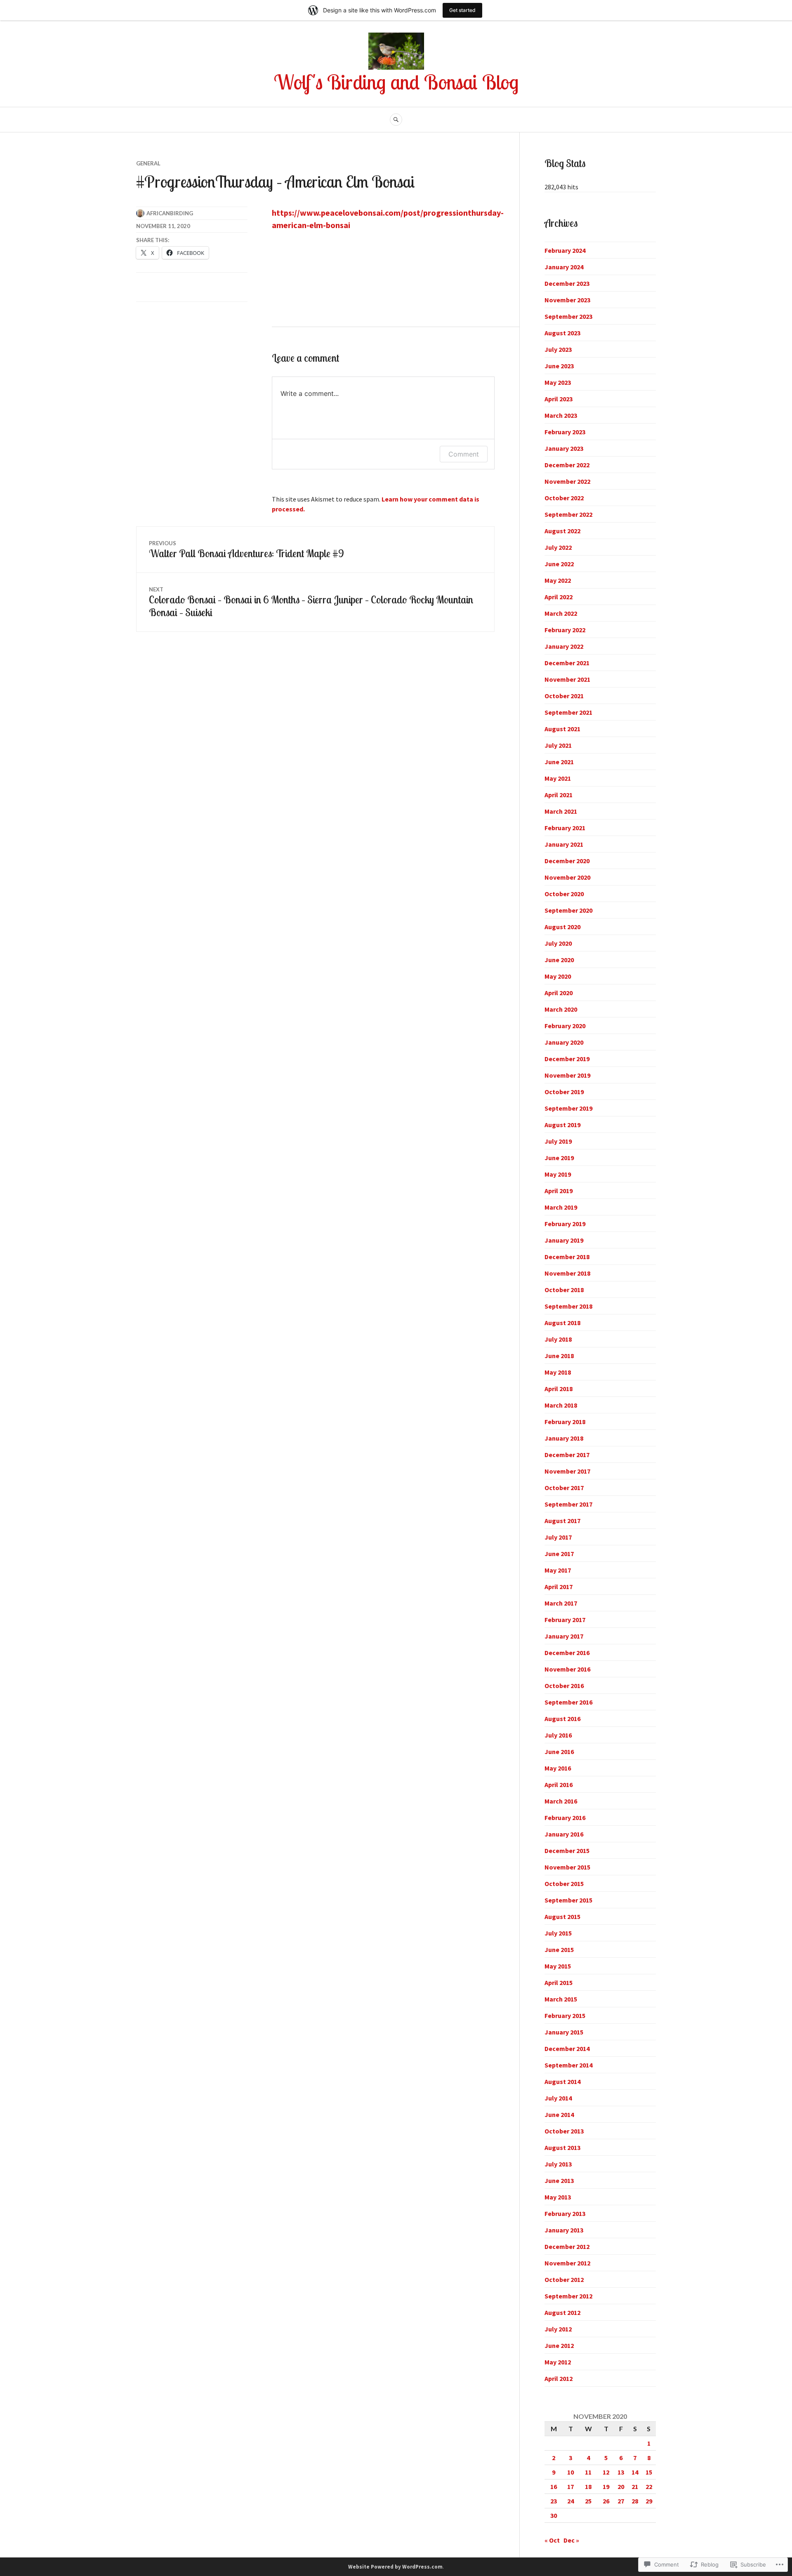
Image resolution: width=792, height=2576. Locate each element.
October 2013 (564, 2131)
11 (588, 2472)
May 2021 (558, 778)
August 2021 (562, 729)
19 (606, 2487)
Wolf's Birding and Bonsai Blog (396, 82)
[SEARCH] (396, 120)
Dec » (571, 2540)
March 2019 (561, 1207)
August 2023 (562, 333)
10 (570, 2472)
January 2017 (564, 1636)
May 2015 (558, 1966)
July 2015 (558, 1933)
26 (606, 2501)
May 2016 (558, 1768)
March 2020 (561, 1009)
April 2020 (559, 993)
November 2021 (567, 679)
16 (554, 2487)
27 (621, 2501)
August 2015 (562, 1917)
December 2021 (567, 663)
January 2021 (564, 844)
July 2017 (558, 1537)
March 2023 (561, 415)
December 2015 (567, 1851)
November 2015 (567, 1867)
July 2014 (558, 2098)
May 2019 (558, 1174)
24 (570, 2501)
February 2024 (565, 250)
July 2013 (558, 2164)
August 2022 (562, 531)
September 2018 (568, 1306)
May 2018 (558, 1372)
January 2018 (564, 1438)
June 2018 (559, 1356)
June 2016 (559, 1752)
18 (588, 2487)
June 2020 (559, 960)
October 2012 (564, 2279)
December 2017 (567, 1455)
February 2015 (565, 2016)
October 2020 (564, 894)
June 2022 (559, 564)
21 (635, 2487)
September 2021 (568, 712)
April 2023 (559, 399)
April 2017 (559, 1587)
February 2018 (565, 1422)
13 (621, 2472)
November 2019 (567, 1075)
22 (649, 2487)
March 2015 (561, 1999)
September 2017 (568, 1504)
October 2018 (564, 1290)
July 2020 (558, 943)
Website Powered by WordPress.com (395, 2567)
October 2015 (564, 1884)
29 (649, 2501)
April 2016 (559, 1785)
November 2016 (567, 1669)
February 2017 (565, 1620)
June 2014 (559, 2114)
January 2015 (564, 2032)
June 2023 (559, 366)
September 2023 (568, 316)
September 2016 (568, 1702)
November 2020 (567, 877)
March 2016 (561, 1801)
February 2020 (565, 1026)
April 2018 (559, 1389)
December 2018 (567, 1257)
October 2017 (564, 1488)
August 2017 (562, 1521)
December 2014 (567, 2049)
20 (621, 2487)
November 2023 (567, 300)
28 (635, 2501)
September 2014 (568, 2065)
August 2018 (562, 1323)
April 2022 (559, 597)
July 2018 (558, 1339)
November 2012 (567, 2263)
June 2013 (559, 2180)
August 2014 (562, 2082)
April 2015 (559, 1983)
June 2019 (559, 1158)
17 (570, 2487)
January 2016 (564, 1834)
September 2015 (568, 1900)
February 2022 (565, 630)
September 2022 (568, 514)
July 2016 (558, 1735)
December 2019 (567, 1059)
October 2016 (564, 1686)
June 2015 (559, 1950)
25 (588, 2501)
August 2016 (562, 1719)
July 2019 (558, 1141)
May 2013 (558, 2197)
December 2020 (567, 861)
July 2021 (558, 745)
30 (554, 2515)
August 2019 (562, 1125)
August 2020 (562, 927)
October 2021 (564, 696)
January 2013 (564, 2230)
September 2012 (568, 2296)
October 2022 (564, 498)
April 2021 (559, 795)
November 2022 (567, 481)
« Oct (552, 2540)
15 (649, 2472)
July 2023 (558, 349)
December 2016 (567, 1653)
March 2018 (561, 1405)
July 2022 (558, 547)
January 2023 (564, 448)
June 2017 (559, 1554)
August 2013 (562, 2147)
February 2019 (565, 1224)
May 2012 (558, 2362)
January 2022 (564, 646)
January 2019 (564, 1240)
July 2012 (558, 2329)
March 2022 (561, 613)
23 (554, 2501)
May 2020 (558, 976)
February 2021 (565, 828)
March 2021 (561, 811)
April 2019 (559, 1191)
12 (606, 2472)
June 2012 (559, 2345)
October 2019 (564, 1092)
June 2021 (559, 762)
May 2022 (558, 580)
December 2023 (567, 283)
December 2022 (567, 465)
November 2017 (567, 1471)
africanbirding (170, 213)
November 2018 (567, 1273)
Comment (464, 454)
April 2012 (559, 2378)
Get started (462, 10)
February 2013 (565, 2213)
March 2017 (561, 1603)
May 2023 (558, 382)
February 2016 (565, 1818)
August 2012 (562, 2312)
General (148, 163)
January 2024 (564, 267)
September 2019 (568, 1108)
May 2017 (558, 1570)
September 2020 (568, 910)
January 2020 (564, 1042)
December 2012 (567, 2246)
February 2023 (565, 432)
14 (635, 2472)
